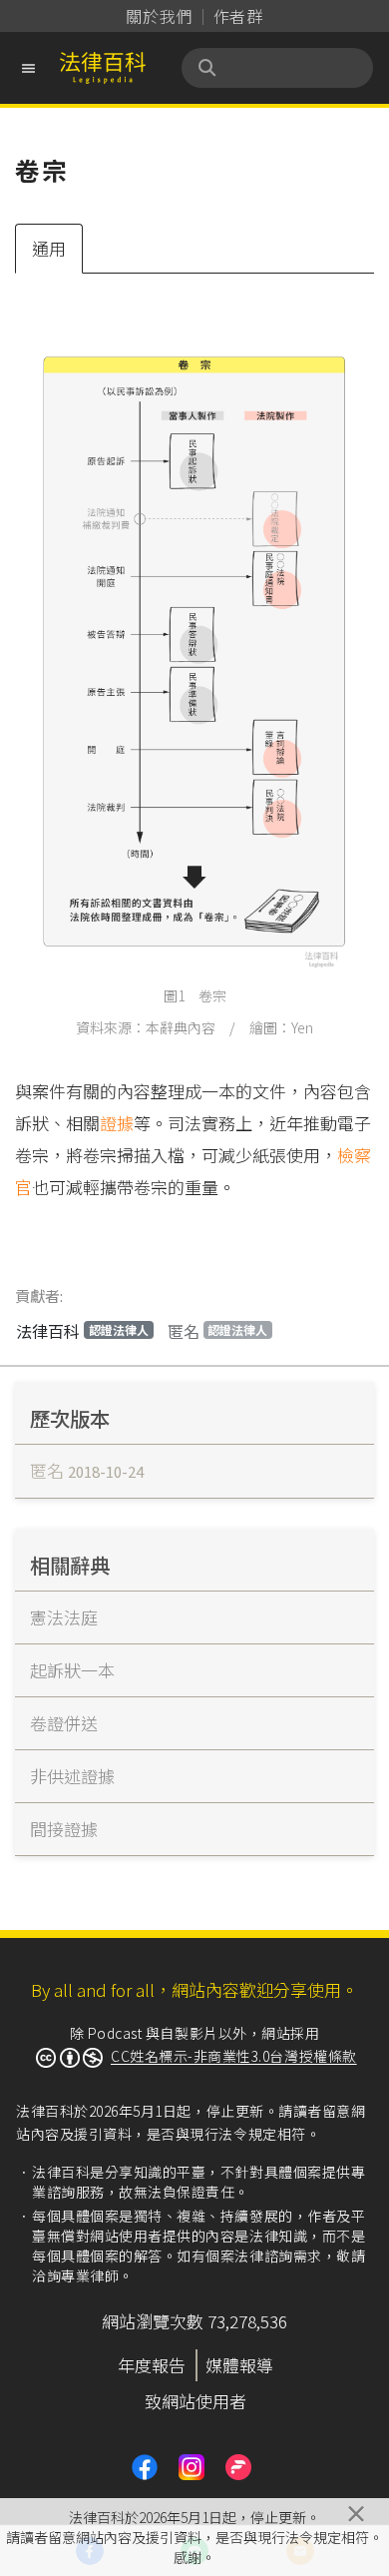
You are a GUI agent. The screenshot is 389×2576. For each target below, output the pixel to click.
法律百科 (82, 1331)
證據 (117, 1123)
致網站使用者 (195, 2401)
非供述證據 (72, 1776)
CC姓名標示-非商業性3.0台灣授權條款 (234, 2056)
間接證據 (64, 1829)
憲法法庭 (64, 1617)
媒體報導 (239, 2365)
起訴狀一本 (72, 1670)
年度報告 (152, 2365)
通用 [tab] (49, 248)
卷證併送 (64, 1723)
